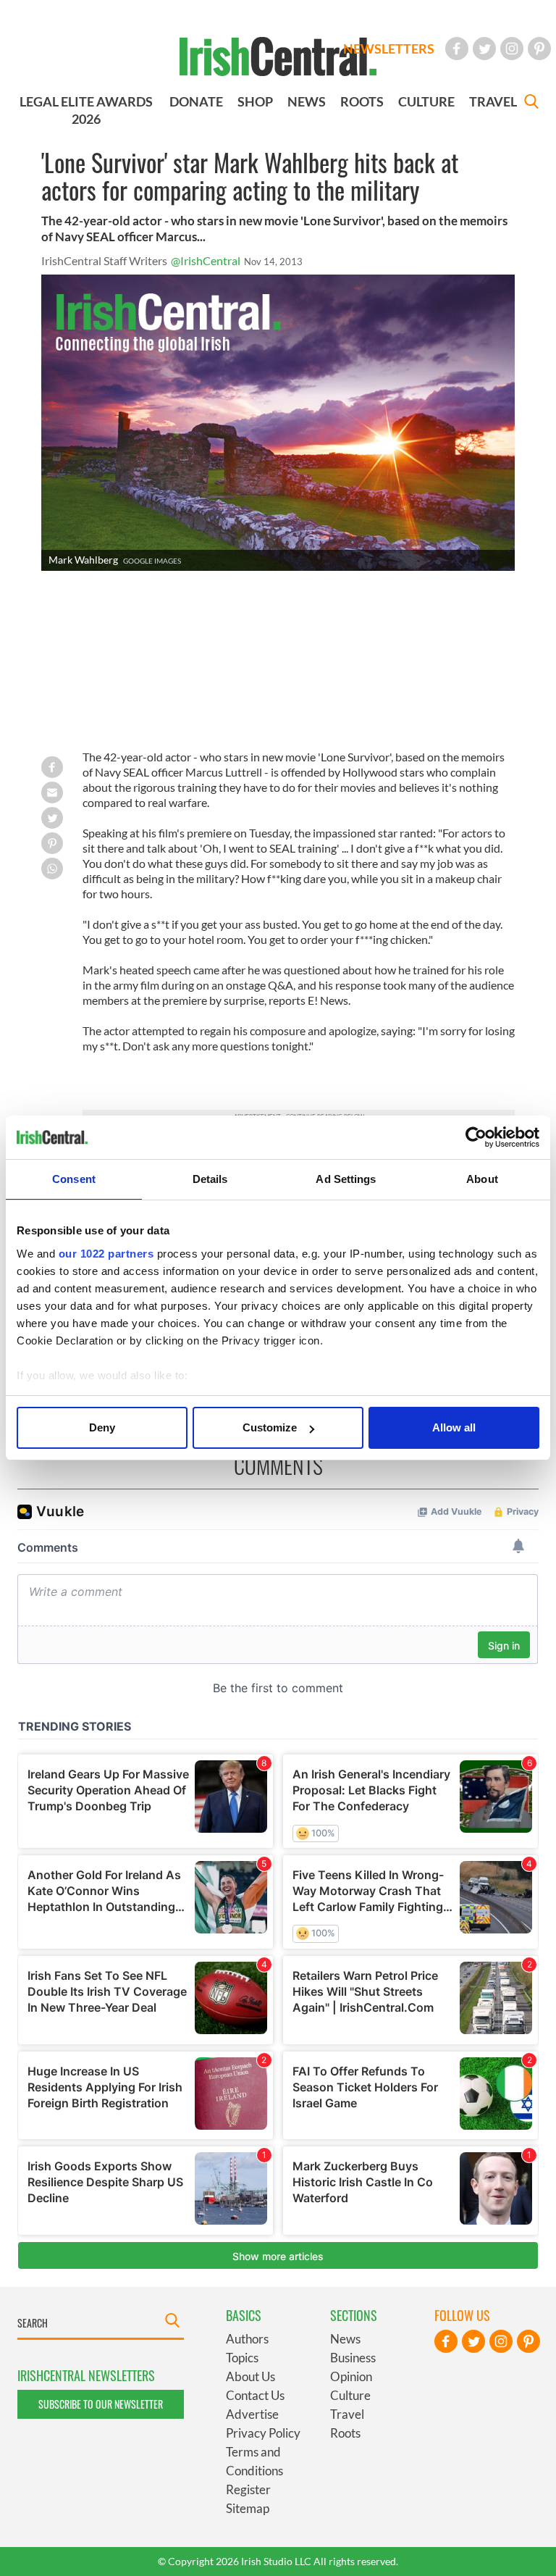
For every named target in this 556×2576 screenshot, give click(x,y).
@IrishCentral (206, 260)
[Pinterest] (539, 49)
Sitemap (248, 2508)
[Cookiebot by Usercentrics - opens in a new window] (476, 1137)
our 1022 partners (106, 1254)
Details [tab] (210, 1179)
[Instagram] (512, 49)
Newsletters (389, 49)
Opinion (351, 2376)
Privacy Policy (263, 2433)
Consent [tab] (74, 1179)
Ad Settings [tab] (346, 1179)
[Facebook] (457, 49)
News (345, 2339)
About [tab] (482, 1179)
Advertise (252, 2414)
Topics (242, 2358)
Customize (270, 1427)
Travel (347, 2414)
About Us (250, 2376)
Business (353, 2358)
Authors (247, 2339)
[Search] (531, 103)
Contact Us (255, 2395)
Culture (350, 2395)
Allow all (454, 1427)
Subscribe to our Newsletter (101, 2404)
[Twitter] (484, 49)
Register (248, 2489)
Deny (102, 1427)
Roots (345, 2433)
